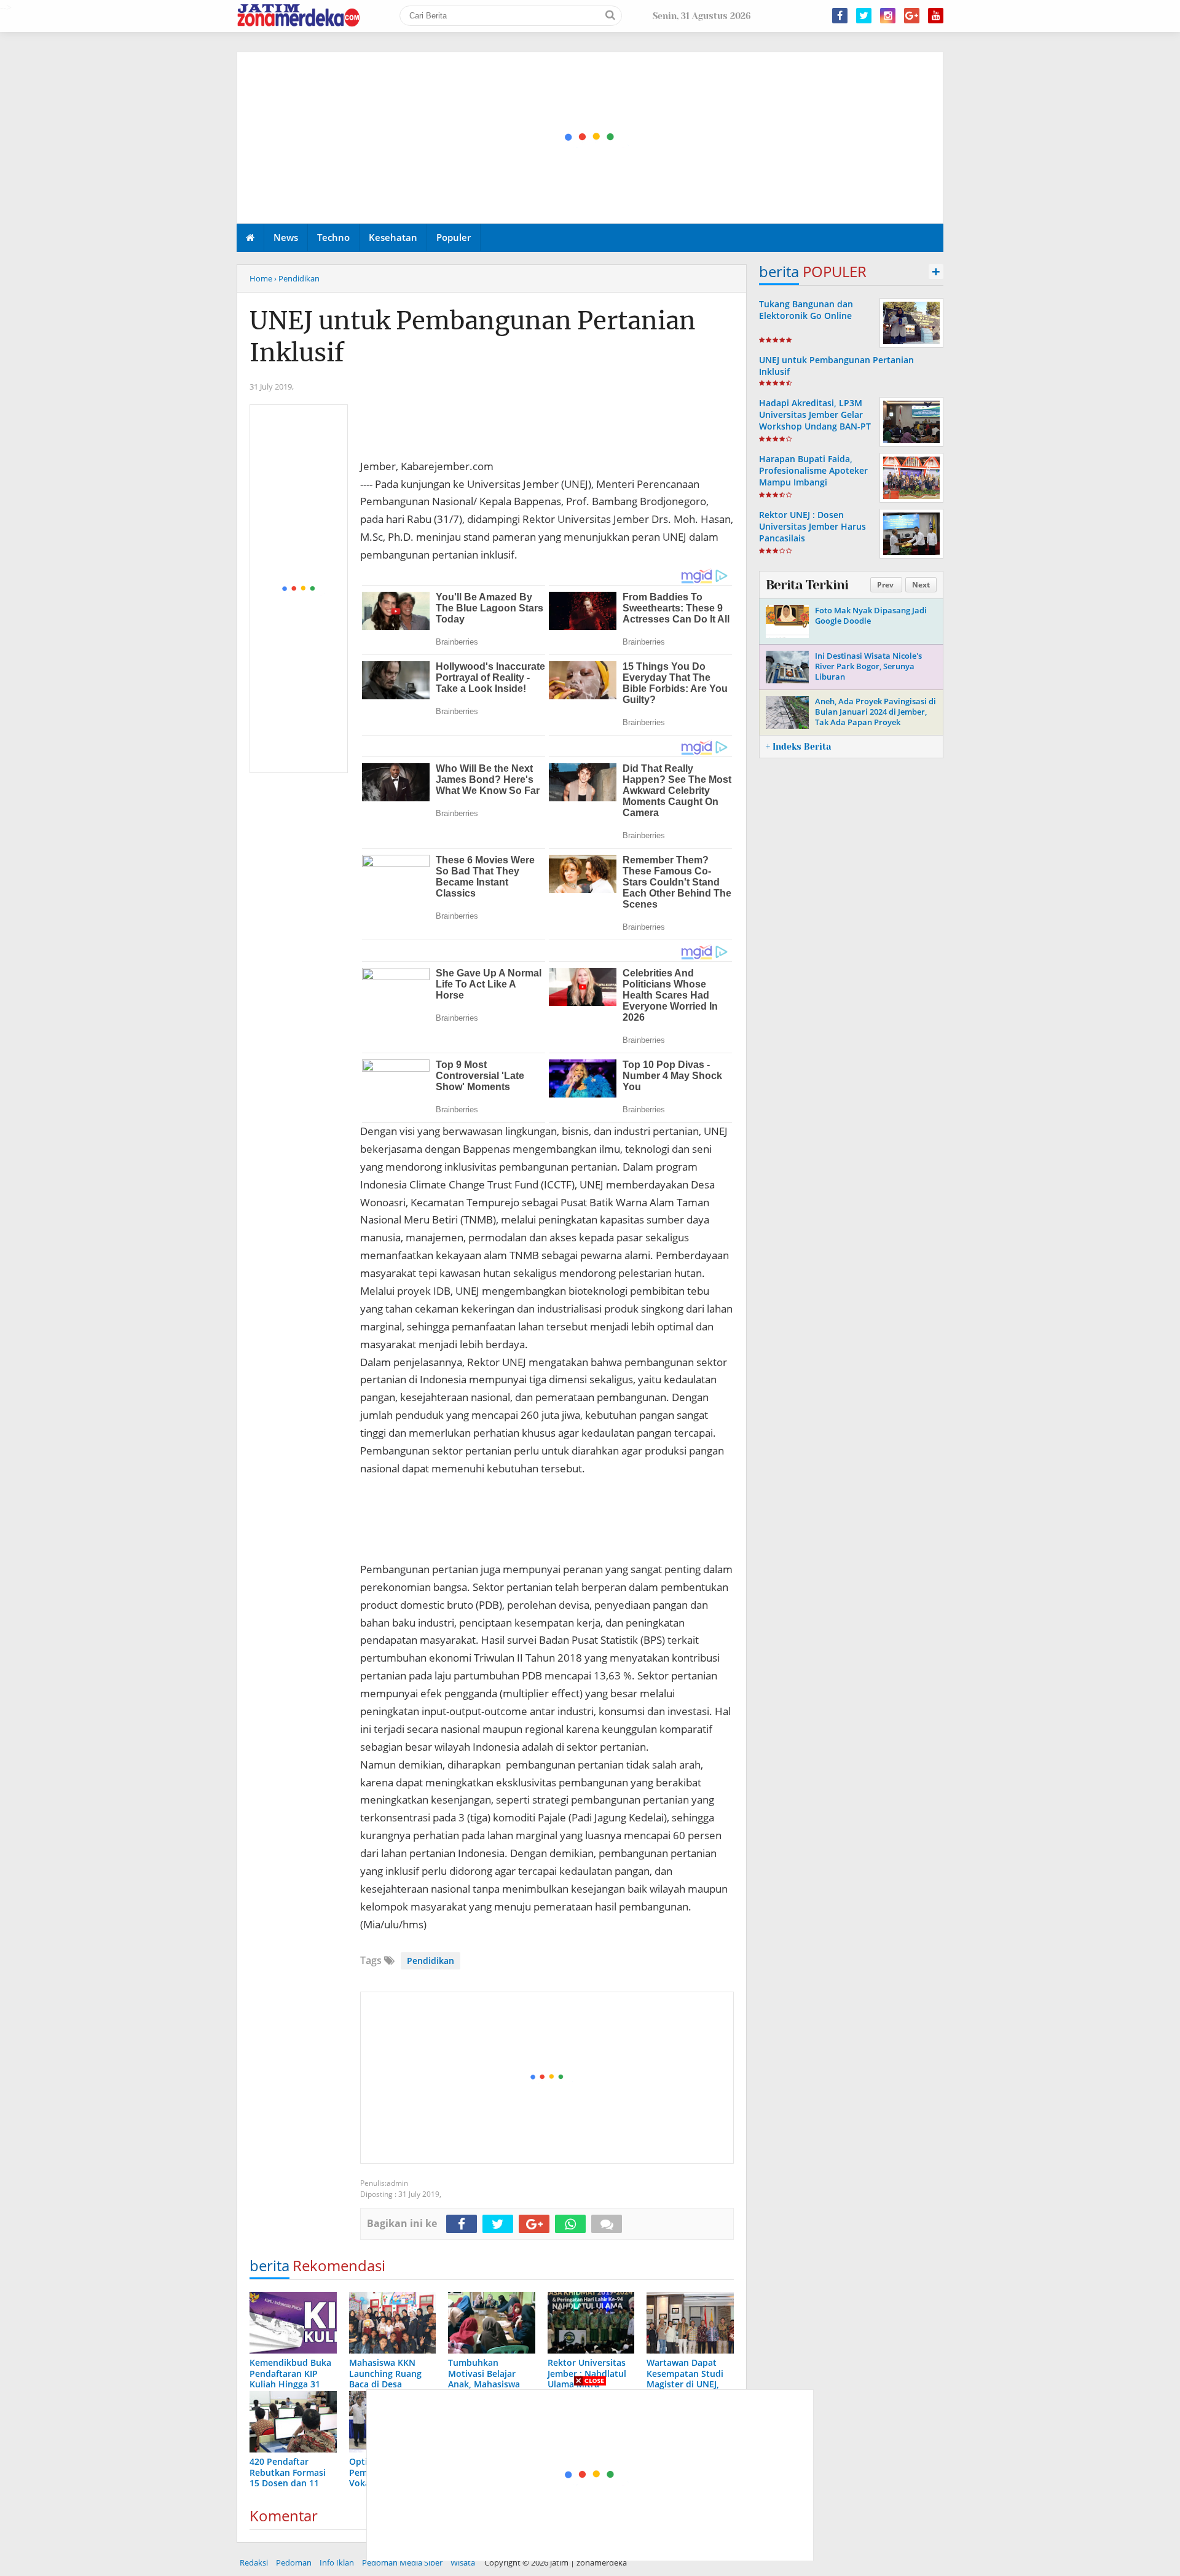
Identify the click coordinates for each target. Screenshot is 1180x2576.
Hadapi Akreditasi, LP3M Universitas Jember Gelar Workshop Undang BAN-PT (815, 414)
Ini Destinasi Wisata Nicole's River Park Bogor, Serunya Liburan (868, 666)
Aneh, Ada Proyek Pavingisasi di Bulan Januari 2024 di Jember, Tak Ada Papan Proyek (875, 712)
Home (261, 278)
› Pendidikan (297, 278)
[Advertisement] (591, 138)
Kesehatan (393, 237)
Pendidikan (431, 1961)
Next (921, 585)
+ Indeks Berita (798, 747)
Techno (333, 237)
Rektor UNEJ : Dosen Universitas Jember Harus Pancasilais (812, 526)
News (286, 237)
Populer (454, 237)
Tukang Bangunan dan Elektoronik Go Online (806, 310)
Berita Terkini (807, 585)
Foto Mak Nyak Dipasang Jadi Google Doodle (871, 615)
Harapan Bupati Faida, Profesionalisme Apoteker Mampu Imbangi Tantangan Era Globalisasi (813, 477)
